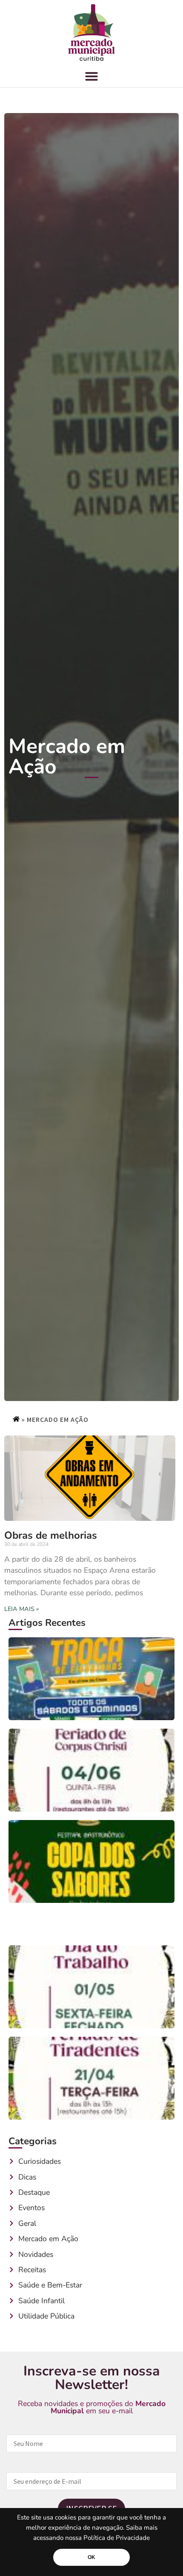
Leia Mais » (22, 1609)
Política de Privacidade (117, 2538)
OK (91, 2557)
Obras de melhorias (51, 1535)
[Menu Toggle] (91, 76)
